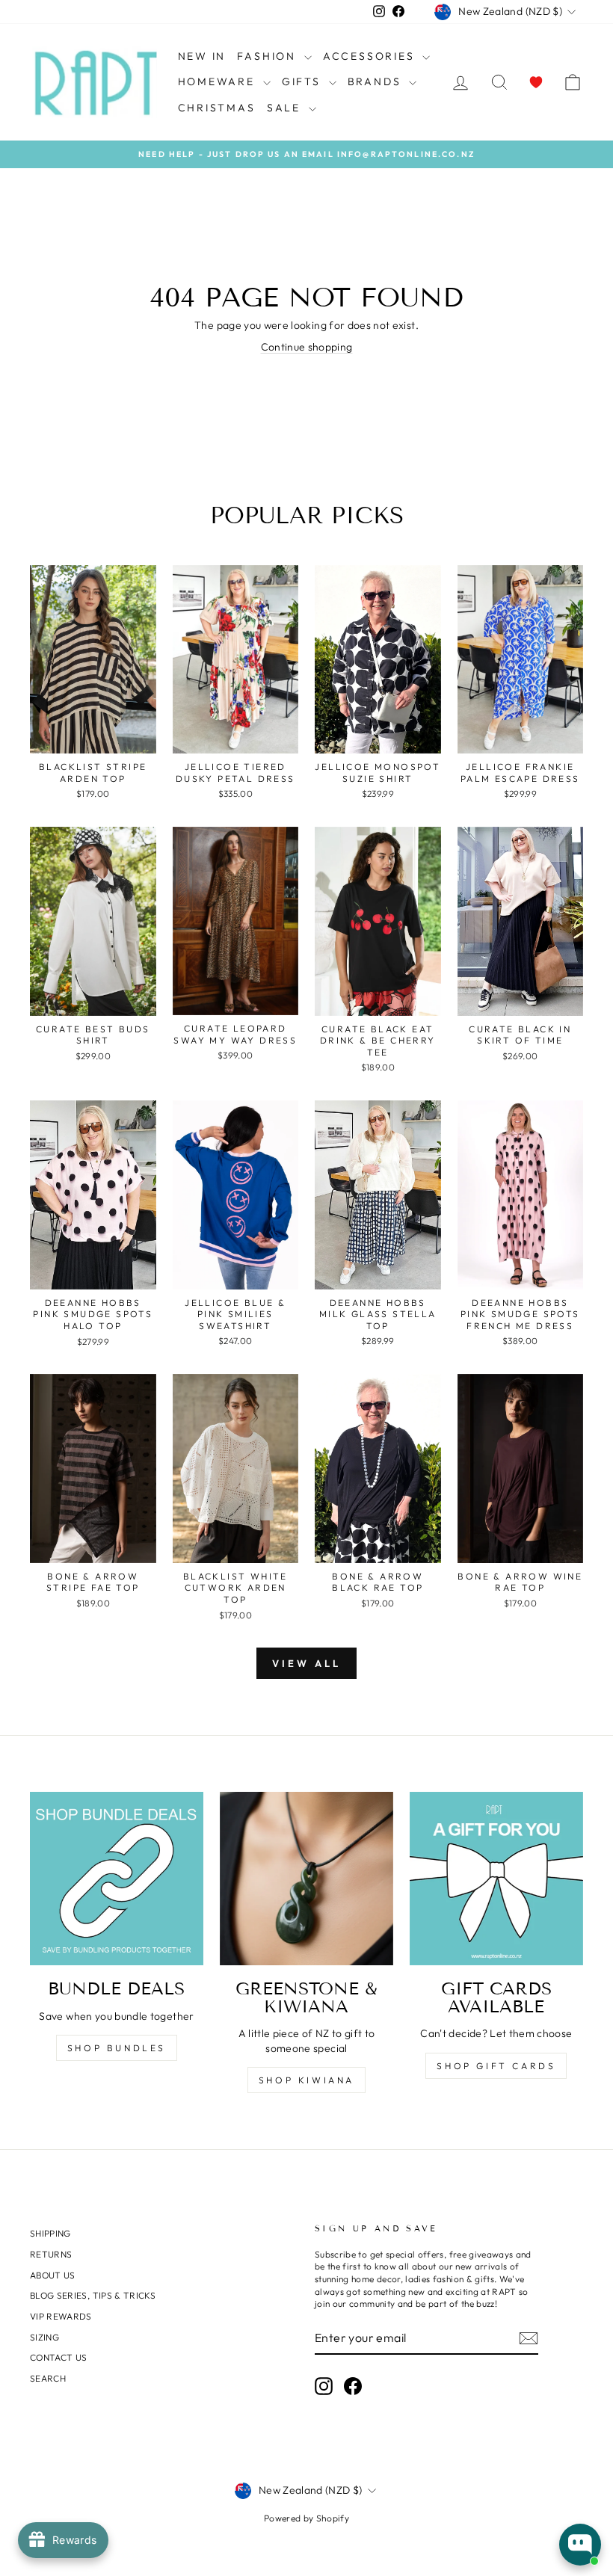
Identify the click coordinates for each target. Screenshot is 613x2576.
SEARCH (48, 2378)
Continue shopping (307, 347)
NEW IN (202, 56)
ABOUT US (53, 2275)
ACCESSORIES (371, 56)
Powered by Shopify (306, 2518)
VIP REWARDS (61, 2316)
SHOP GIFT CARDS (496, 2066)
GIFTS (304, 81)
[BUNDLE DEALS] (117, 1879)
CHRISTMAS (217, 108)
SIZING (44, 2337)
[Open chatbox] (580, 2545)
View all (306, 1663)
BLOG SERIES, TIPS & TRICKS (93, 2295)
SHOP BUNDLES (117, 2048)
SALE (286, 108)
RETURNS (51, 2254)
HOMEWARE (219, 81)
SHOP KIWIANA (306, 2080)
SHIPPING (50, 2233)
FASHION (268, 56)
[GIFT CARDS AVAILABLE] (496, 1879)
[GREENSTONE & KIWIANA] (306, 1879)
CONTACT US (59, 2357)
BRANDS (377, 81)
